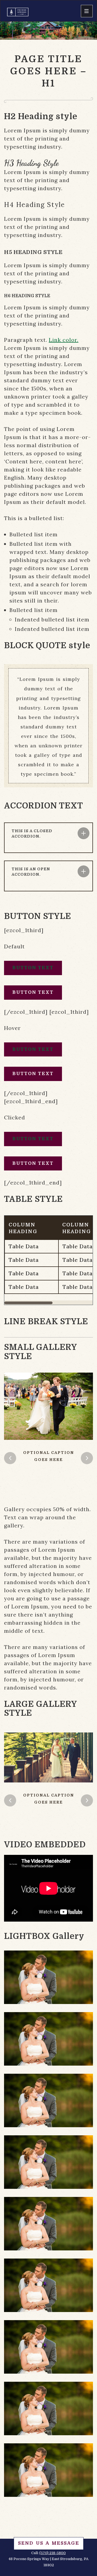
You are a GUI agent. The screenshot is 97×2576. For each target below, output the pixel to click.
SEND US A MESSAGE (49, 2543)
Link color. (64, 340)
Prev (10, 1458)
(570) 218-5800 (53, 2553)
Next (87, 1458)
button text (33, 968)
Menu (87, 11)
